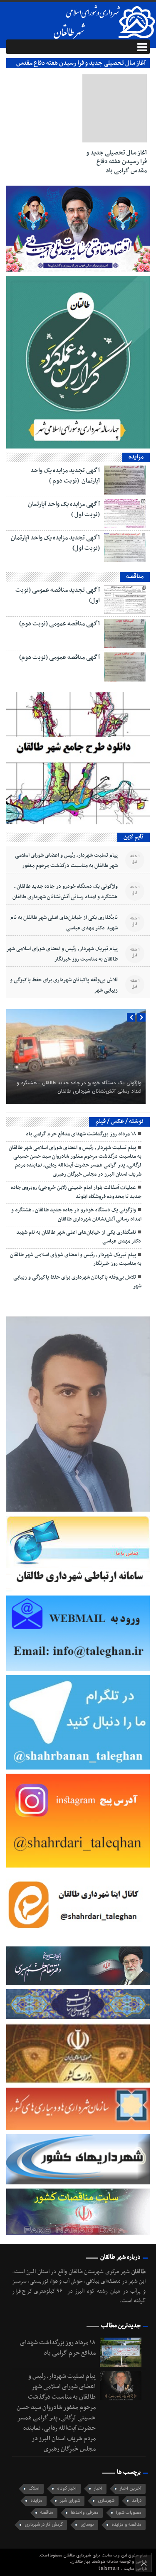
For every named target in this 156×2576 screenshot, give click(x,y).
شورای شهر (70, 2501)
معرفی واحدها (85, 2513)
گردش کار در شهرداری (44, 2525)
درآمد (137, 2501)
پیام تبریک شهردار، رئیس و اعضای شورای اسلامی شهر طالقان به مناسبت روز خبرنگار (62, 954)
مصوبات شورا (129, 2513)
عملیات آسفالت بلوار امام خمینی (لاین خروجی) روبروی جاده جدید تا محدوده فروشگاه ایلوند (76, 1192)
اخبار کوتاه (67, 2489)
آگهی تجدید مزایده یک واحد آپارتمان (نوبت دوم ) (65, 476)
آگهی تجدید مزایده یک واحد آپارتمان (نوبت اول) (55, 543)
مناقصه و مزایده (126, 2525)
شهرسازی (106, 2501)
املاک (34, 2489)
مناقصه (47, 2513)
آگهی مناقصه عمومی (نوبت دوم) (59, 624)
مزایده (36, 2501)
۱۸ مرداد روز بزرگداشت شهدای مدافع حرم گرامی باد (81, 1134)
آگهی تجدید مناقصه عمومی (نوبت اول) (58, 595)
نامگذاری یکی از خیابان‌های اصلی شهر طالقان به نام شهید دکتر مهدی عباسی (64, 923)
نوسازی (87, 2525)
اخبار (98, 2489)
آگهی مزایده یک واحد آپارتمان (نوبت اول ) (63, 509)
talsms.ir (110, 2568)
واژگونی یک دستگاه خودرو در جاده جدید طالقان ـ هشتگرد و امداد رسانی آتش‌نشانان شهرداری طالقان (65, 892)
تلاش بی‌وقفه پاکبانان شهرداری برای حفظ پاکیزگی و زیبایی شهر (64, 985)
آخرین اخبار (131, 2489)
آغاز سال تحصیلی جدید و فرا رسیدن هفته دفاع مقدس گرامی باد (116, 162)
